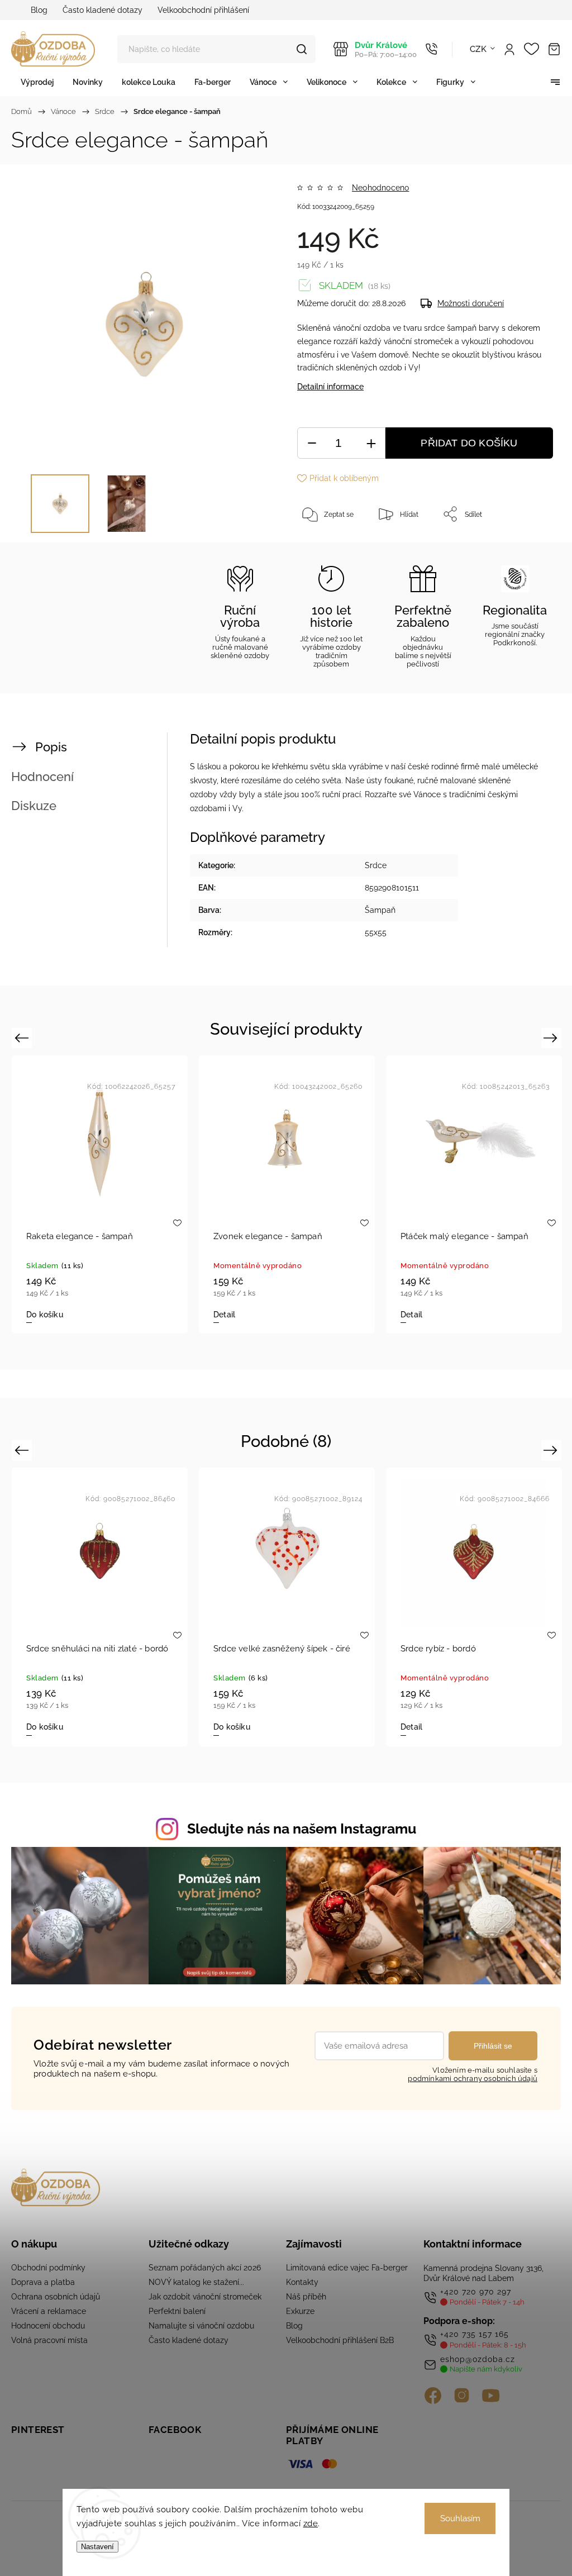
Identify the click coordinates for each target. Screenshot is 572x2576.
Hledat (302, 49)
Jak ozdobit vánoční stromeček (205, 2297)
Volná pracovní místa (49, 2340)
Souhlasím (460, 2518)
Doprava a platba (43, 2282)
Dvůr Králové (386, 49)
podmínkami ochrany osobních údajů (473, 2079)
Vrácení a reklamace (49, 2311)
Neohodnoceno (380, 188)
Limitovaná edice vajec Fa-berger (347, 2268)
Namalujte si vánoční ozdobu (201, 2326)
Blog (39, 10)
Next (552, 1037)
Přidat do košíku (469, 443)
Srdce (376, 865)
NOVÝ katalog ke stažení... (196, 2282)
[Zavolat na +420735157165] (432, 49)
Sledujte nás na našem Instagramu (302, 1829)
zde (311, 2523)
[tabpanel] (100, 1194)
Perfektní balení (177, 2311)
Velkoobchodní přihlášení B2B (340, 2340)
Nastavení (97, 2547)
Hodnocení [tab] (42, 777)
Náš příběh (306, 2297)
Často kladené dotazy (103, 10)
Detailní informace (330, 387)
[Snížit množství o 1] (312, 443)
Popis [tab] (51, 747)
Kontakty (302, 2282)
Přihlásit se (493, 2046)
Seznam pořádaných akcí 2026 (205, 2268)
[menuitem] (37, 82)
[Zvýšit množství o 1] (371, 443)
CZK (478, 49)
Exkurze (300, 2311)
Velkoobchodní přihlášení (203, 10)
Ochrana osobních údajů (56, 2297)
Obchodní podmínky (48, 2268)
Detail (224, 1315)
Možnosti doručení (471, 303)
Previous (23, 1037)
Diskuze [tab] (34, 806)
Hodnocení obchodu (48, 2326)
